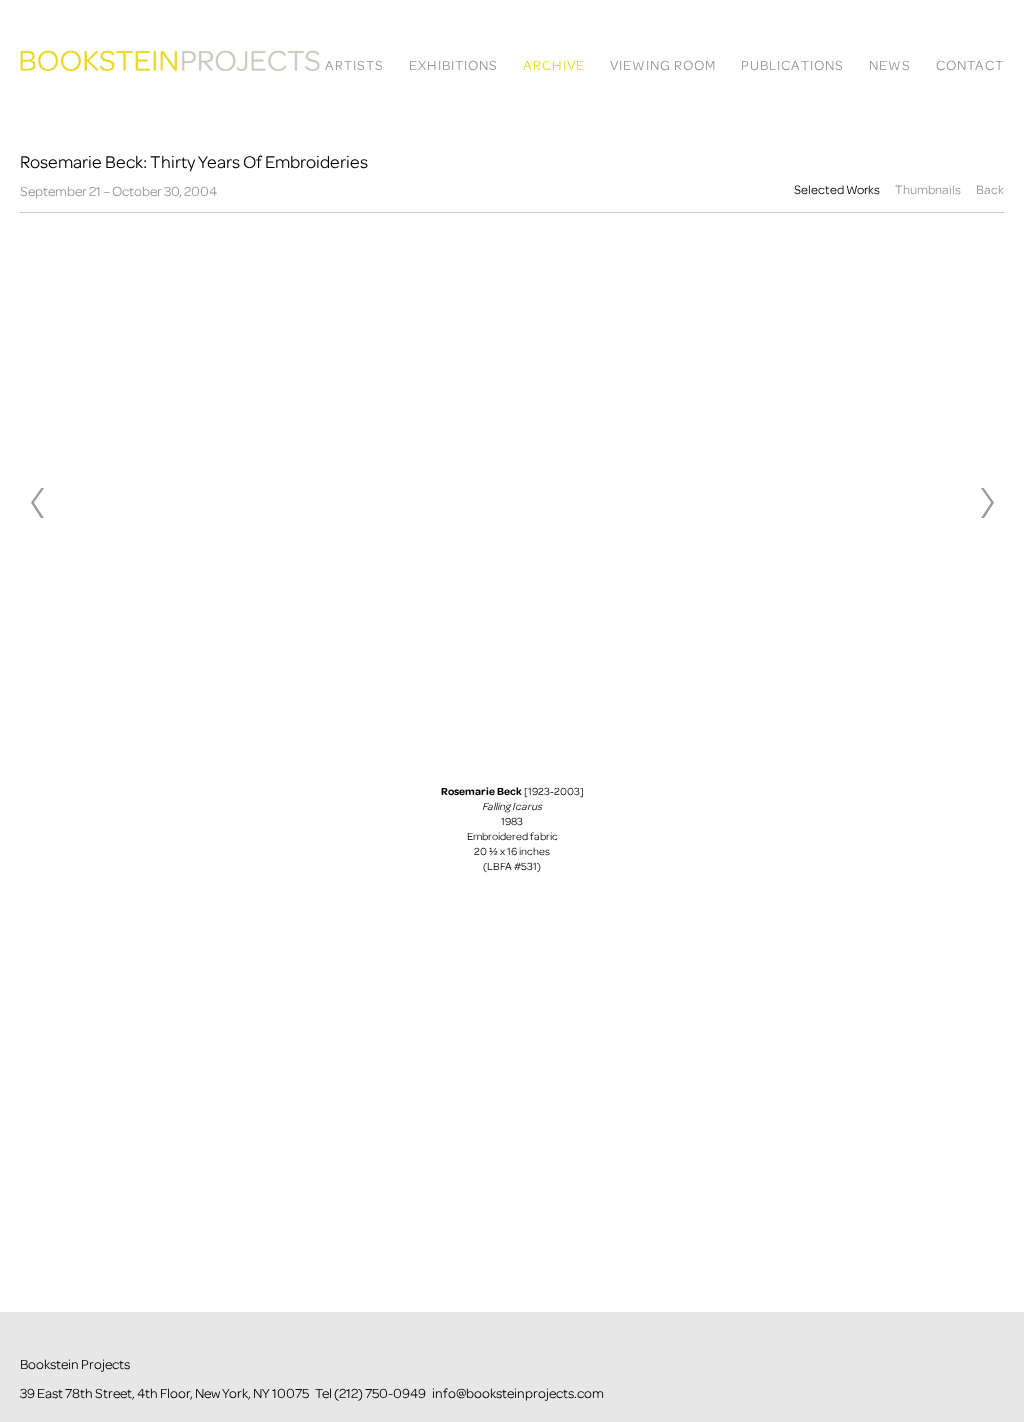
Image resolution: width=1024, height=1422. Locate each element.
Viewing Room (663, 65)
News (890, 65)
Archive (554, 65)
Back (990, 189)
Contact (970, 65)
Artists (354, 65)
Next (987, 503)
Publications (792, 65)
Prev (37, 503)
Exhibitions (453, 65)
